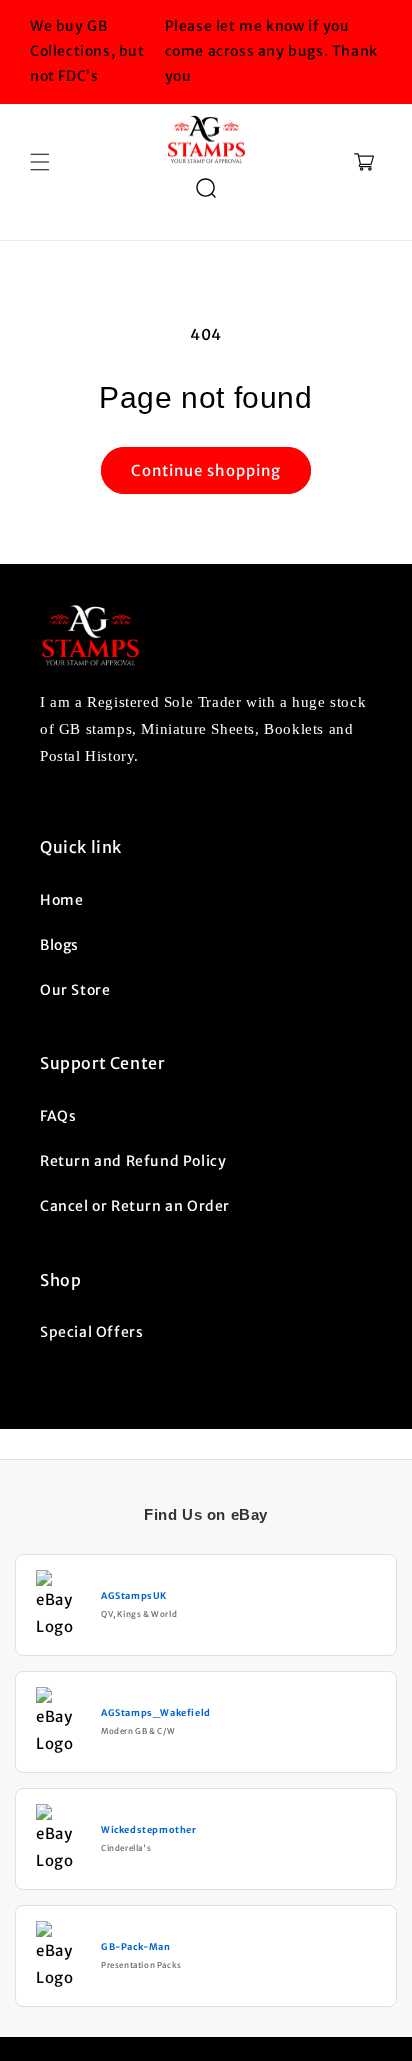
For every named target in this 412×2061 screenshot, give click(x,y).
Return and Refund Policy (133, 1161)
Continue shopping (206, 470)
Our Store (75, 990)
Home (61, 900)
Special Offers (91, 1332)
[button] (40, 162)
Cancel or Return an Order (135, 1206)
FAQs (58, 1116)
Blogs (59, 945)
